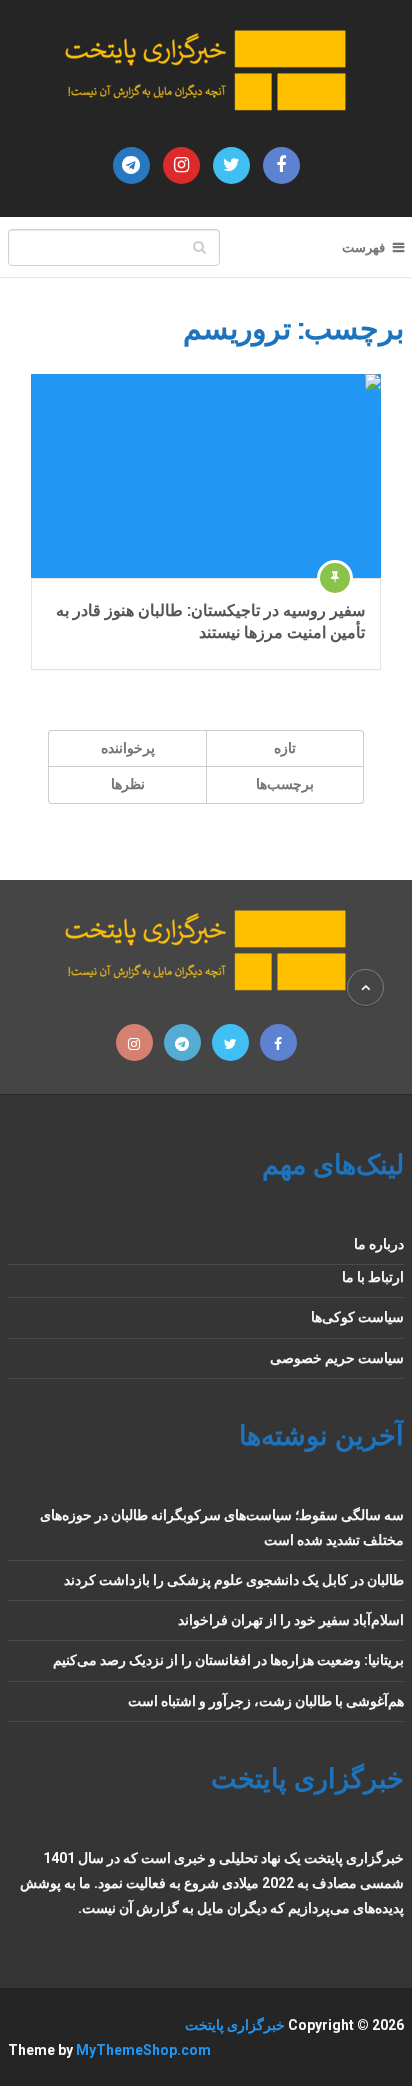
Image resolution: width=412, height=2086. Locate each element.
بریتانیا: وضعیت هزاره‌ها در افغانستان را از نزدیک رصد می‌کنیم (228, 1660)
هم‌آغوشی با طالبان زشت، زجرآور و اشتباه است (266, 1701)
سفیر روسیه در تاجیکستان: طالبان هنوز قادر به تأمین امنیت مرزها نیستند (210, 620)
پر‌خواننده (128, 748)
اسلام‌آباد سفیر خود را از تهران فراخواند (291, 1620)
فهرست (363, 247)
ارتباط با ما (373, 1277)
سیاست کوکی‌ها (357, 1317)
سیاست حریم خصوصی (337, 1358)
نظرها (128, 784)
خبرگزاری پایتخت (235, 2025)
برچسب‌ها (285, 784)
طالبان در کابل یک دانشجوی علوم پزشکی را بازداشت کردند (234, 1580)
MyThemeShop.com (143, 2050)
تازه (285, 748)
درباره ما (379, 1244)
